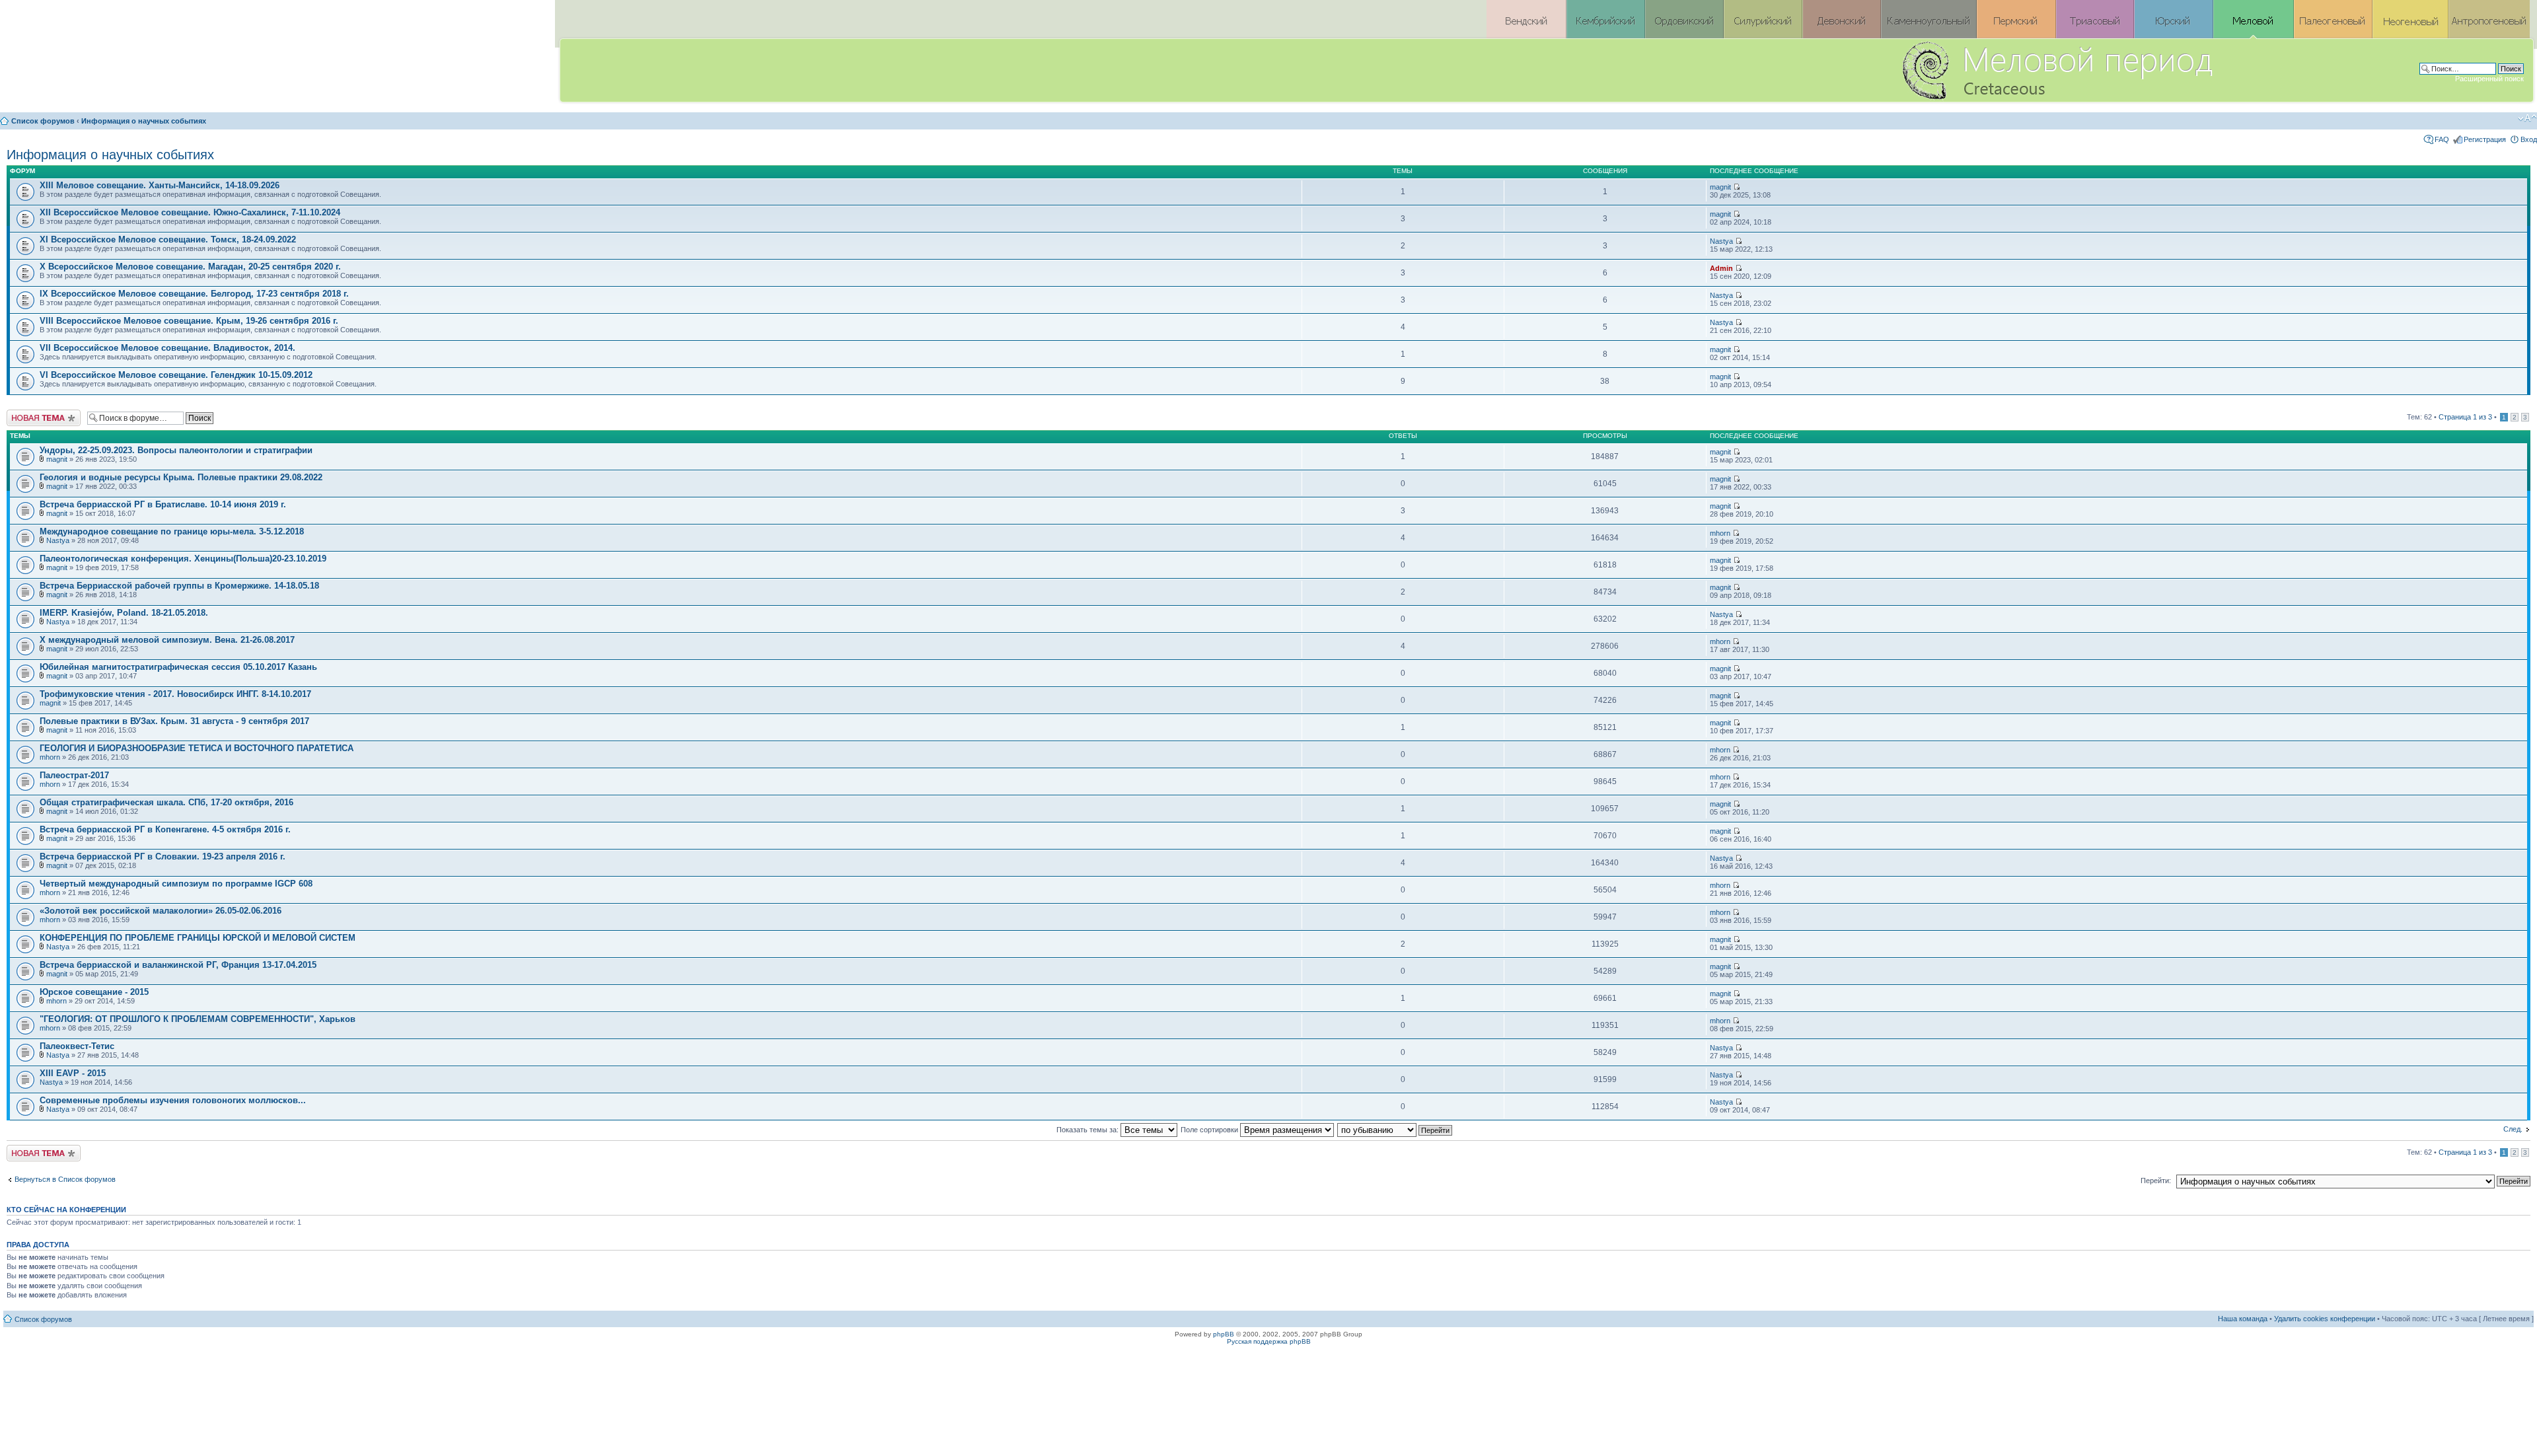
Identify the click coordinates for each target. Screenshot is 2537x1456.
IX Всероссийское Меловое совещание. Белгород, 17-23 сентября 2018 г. (194, 294)
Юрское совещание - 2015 (94, 992)
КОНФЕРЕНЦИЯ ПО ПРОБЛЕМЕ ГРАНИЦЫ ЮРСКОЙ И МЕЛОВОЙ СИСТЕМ (198, 938)
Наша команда (2243, 1319)
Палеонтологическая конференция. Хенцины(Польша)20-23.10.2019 (183, 559)
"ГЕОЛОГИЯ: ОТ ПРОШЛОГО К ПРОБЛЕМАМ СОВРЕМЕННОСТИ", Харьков (198, 1019)
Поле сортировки (1210, 1130)
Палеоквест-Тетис (77, 1046)
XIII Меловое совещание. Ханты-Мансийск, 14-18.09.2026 (160, 185)
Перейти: (2156, 1181)
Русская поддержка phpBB (1269, 1341)
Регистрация (2485, 139)
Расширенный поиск (2489, 79)
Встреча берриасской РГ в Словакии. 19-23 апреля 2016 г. (163, 856)
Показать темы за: (1088, 1130)
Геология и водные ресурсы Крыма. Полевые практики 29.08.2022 (181, 477)
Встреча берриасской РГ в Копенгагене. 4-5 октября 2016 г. (165, 829)
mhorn (1720, 533)
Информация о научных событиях (144, 121)
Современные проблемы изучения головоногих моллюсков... (173, 1100)
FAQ (2442, 139)
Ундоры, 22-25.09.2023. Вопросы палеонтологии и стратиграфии (176, 450)
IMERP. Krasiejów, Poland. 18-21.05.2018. (124, 613)
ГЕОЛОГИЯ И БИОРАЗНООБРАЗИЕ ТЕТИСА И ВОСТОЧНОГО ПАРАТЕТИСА (197, 748)
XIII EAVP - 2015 (73, 1073)
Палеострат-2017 (74, 775)
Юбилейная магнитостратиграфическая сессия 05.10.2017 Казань (178, 667)
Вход (2529, 139)
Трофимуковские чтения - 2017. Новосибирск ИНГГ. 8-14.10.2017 (175, 694)
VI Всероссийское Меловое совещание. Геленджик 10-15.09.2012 (176, 375)
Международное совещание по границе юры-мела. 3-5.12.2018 (172, 531)
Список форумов (43, 121)
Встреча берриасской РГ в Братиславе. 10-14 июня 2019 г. (163, 504)
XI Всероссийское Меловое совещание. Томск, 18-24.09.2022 (168, 239)
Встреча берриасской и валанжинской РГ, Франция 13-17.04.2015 (178, 965)
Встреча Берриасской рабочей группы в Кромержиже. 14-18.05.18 (179, 586)
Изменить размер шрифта (2527, 118)
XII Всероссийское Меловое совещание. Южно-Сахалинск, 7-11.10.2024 (190, 212)
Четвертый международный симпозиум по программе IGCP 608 (176, 884)
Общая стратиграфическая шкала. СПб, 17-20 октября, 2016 (166, 802)
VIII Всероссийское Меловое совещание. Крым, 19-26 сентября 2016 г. (189, 321)
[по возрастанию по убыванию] (1395, 1130)
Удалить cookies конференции (2325, 1319)
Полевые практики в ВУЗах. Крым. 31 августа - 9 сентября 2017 (174, 721)
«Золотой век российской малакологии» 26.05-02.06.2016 (161, 911)
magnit (1720, 187)
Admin (1721, 268)
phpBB (1224, 1334)
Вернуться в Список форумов (65, 1179)
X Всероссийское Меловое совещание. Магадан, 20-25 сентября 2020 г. (190, 267)
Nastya (1721, 241)
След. (2513, 1129)
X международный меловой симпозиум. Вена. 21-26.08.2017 (167, 640)
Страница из (2465, 417)
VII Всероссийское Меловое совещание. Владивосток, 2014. (167, 348)
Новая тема (26, 414)
